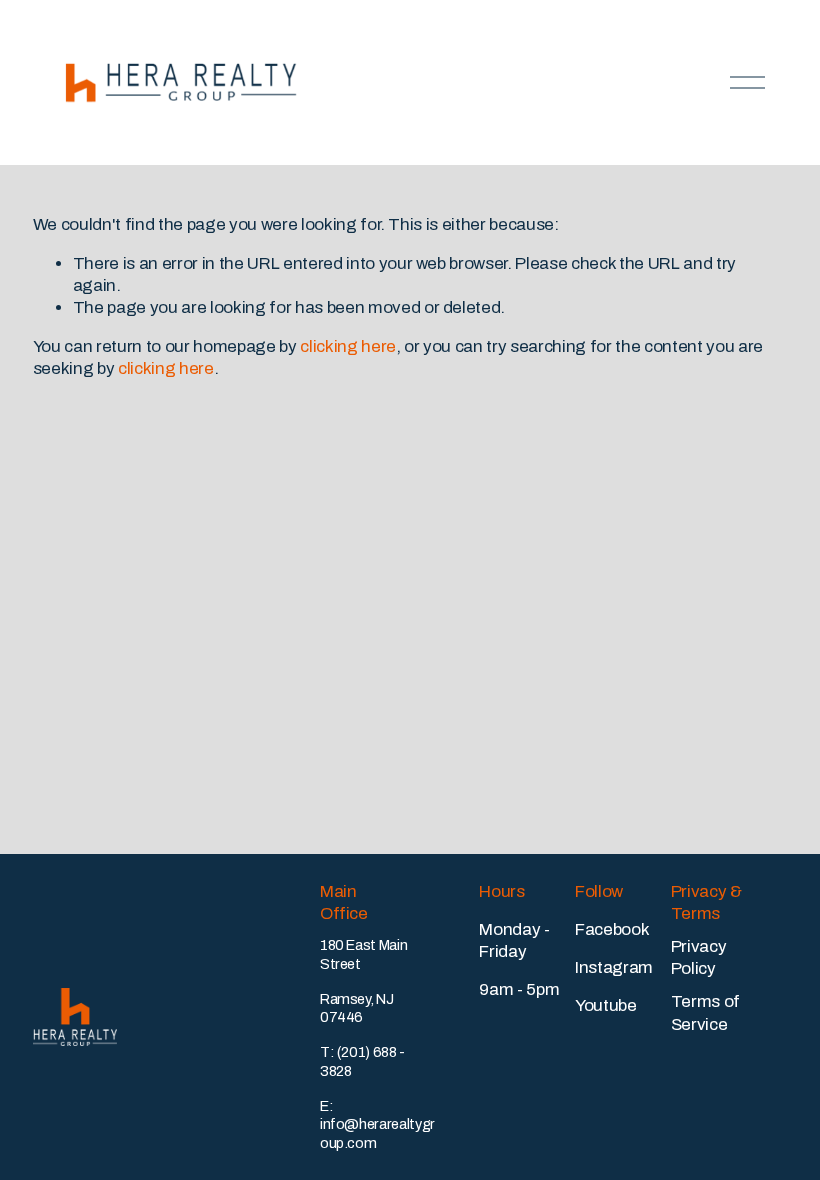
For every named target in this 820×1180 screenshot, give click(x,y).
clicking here (348, 346)
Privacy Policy (699, 957)
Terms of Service (705, 1012)
